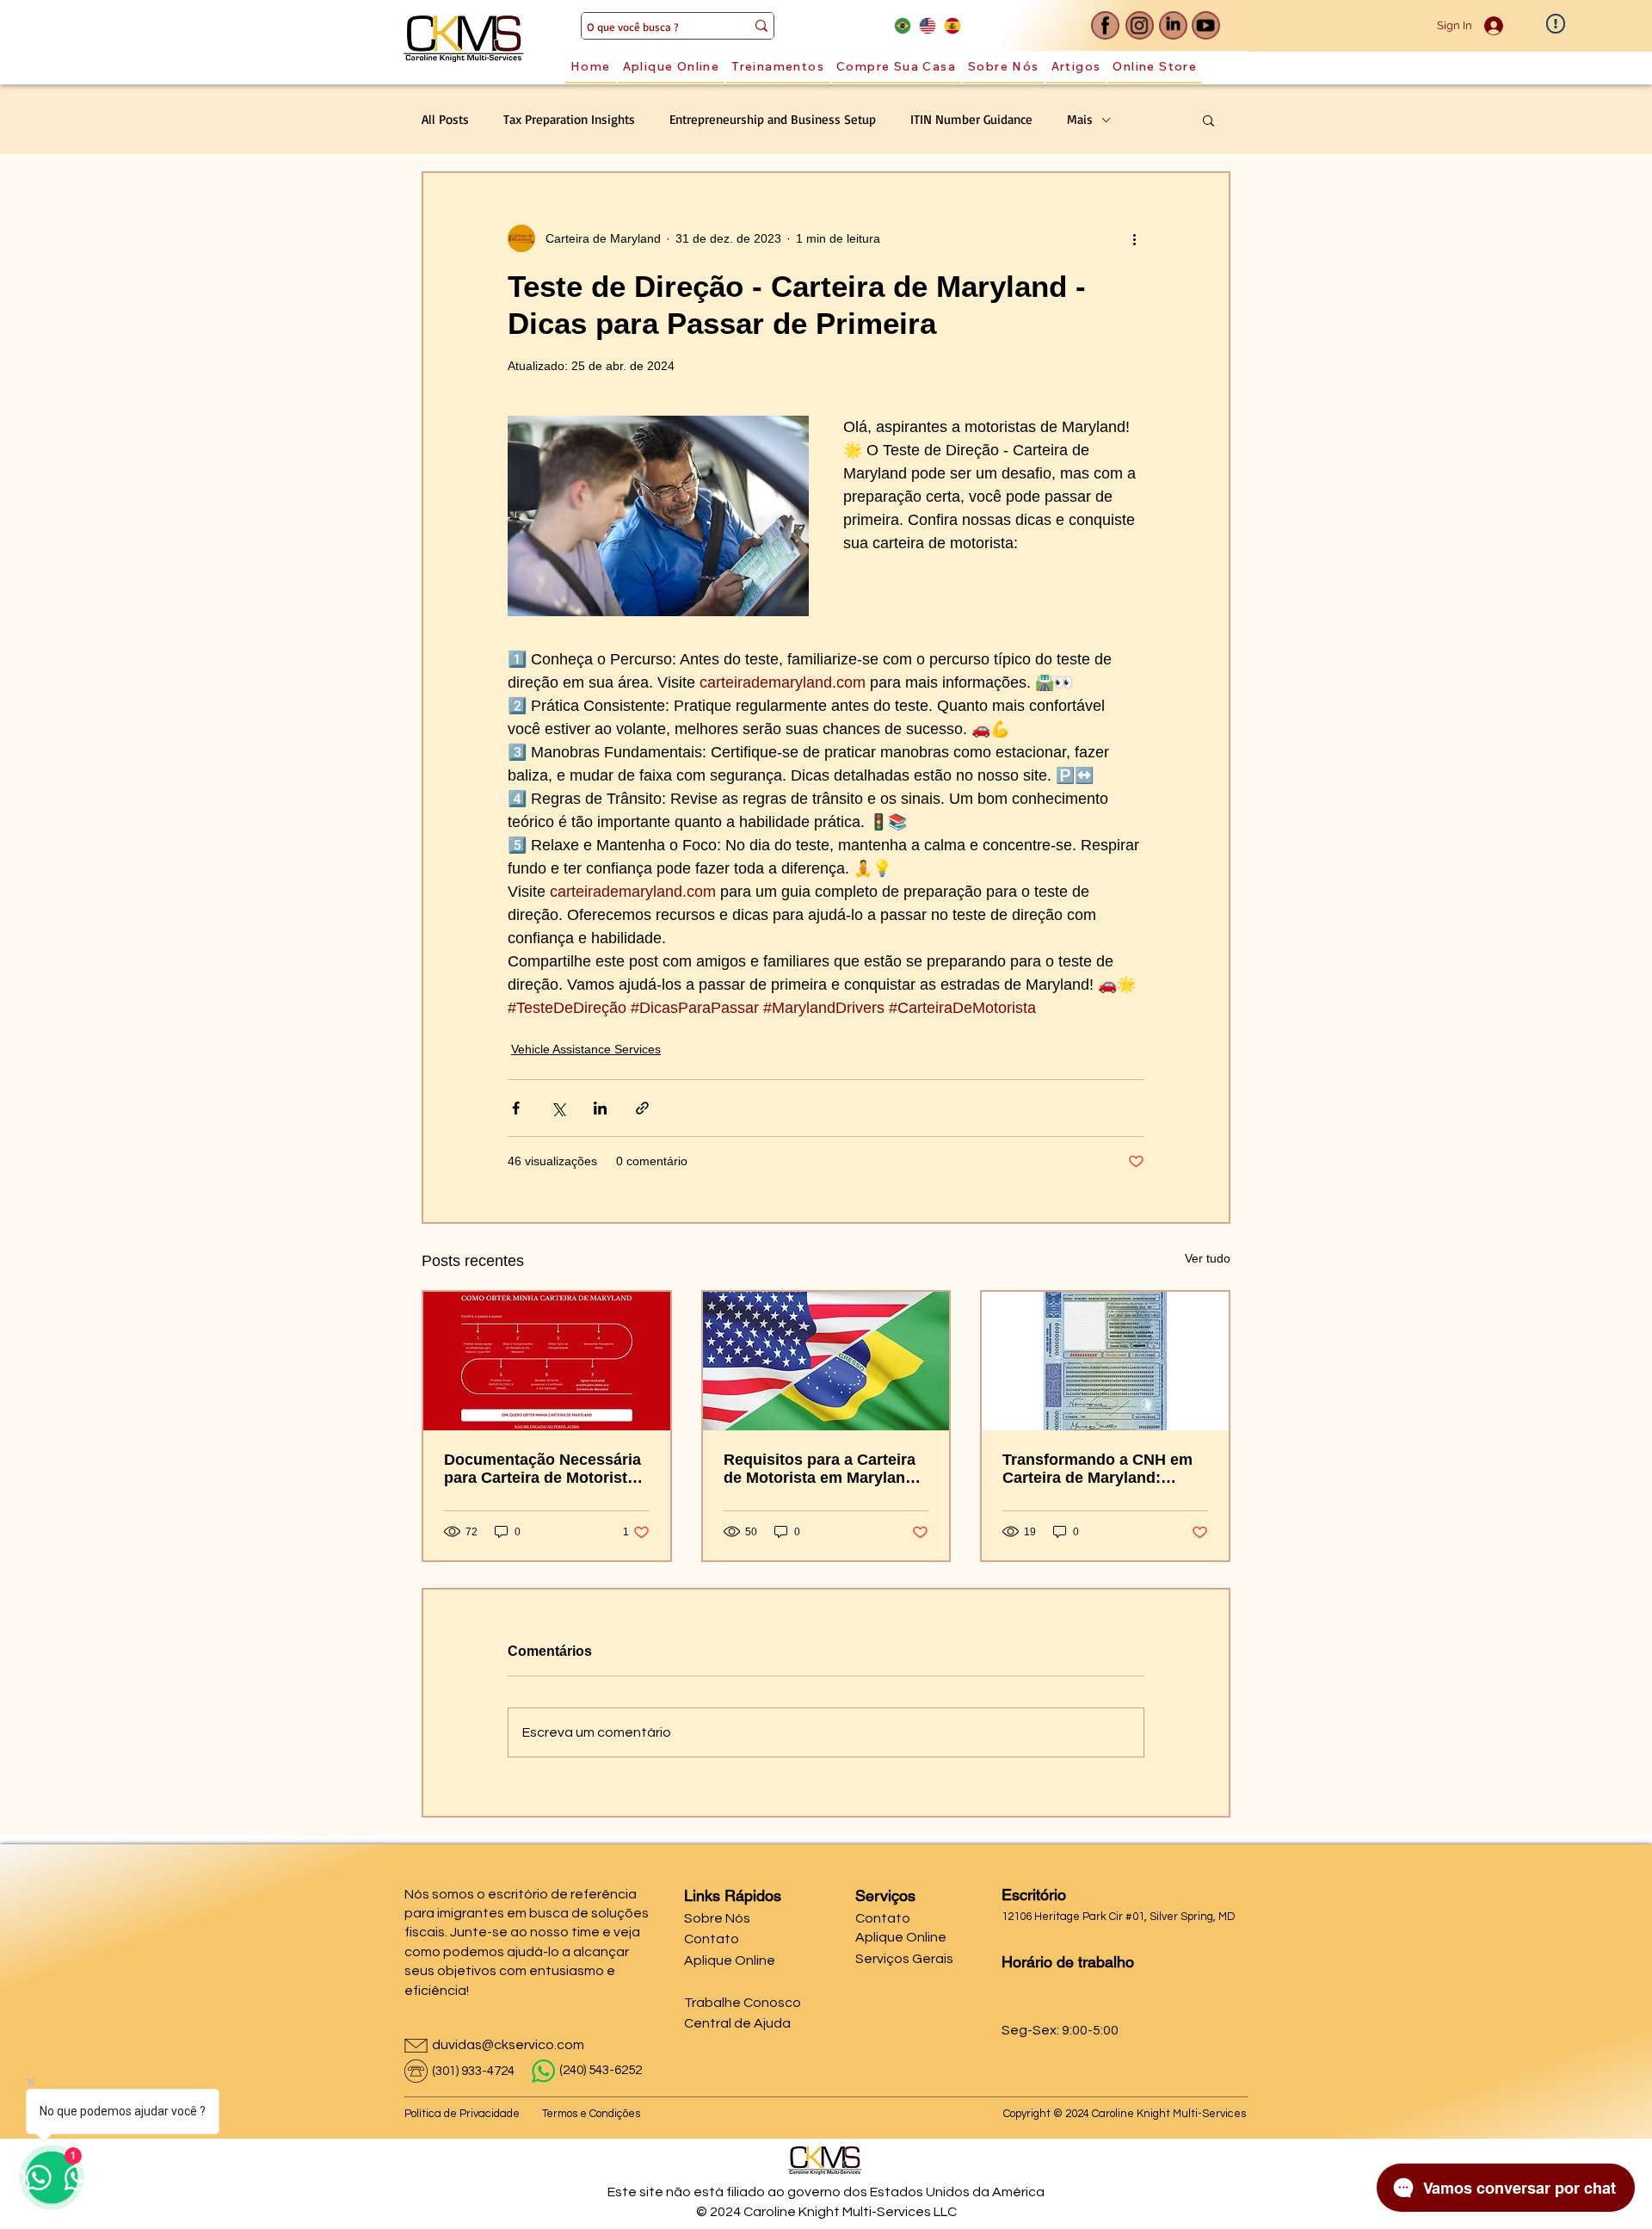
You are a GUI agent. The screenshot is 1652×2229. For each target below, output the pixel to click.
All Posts (445, 120)
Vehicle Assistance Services (586, 1049)
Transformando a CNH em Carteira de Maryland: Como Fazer (1097, 1469)
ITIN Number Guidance (971, 120)
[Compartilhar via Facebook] (516, 1108)
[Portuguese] (903, 25)
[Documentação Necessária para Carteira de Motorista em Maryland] (547, 1361)
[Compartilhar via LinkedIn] (600, 1108)
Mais (1080, 120)
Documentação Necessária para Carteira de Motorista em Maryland (542, 1469)
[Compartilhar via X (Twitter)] (558, 1108)
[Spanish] (952, 25)
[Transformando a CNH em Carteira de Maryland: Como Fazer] (1105, 1361)
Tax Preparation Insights (569, 120)
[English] (927, 25)
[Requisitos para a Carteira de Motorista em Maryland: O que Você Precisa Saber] (826, 1361)
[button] (1208, 120)
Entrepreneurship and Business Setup (773, 120)
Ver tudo (1208, 1258)
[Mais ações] (1134, 238)
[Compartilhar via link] (642, 1108)
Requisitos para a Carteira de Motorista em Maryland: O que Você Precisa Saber (822, 1469)
